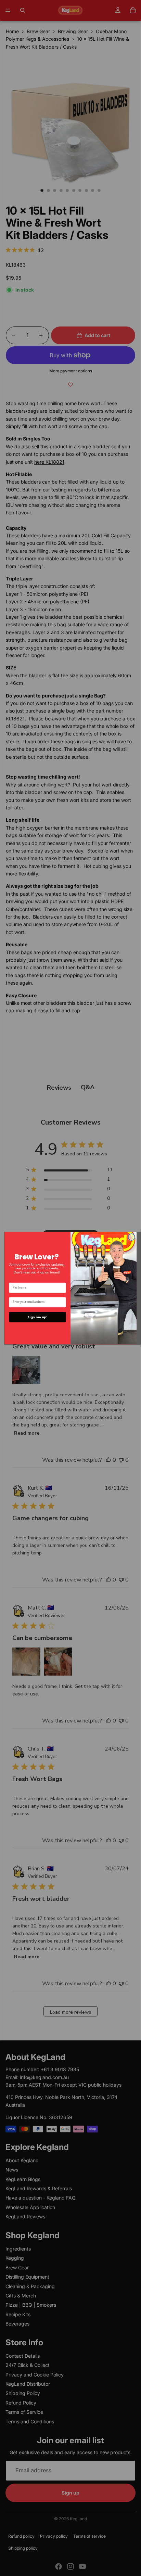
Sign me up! (37, 1317)
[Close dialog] (132, 1237)
